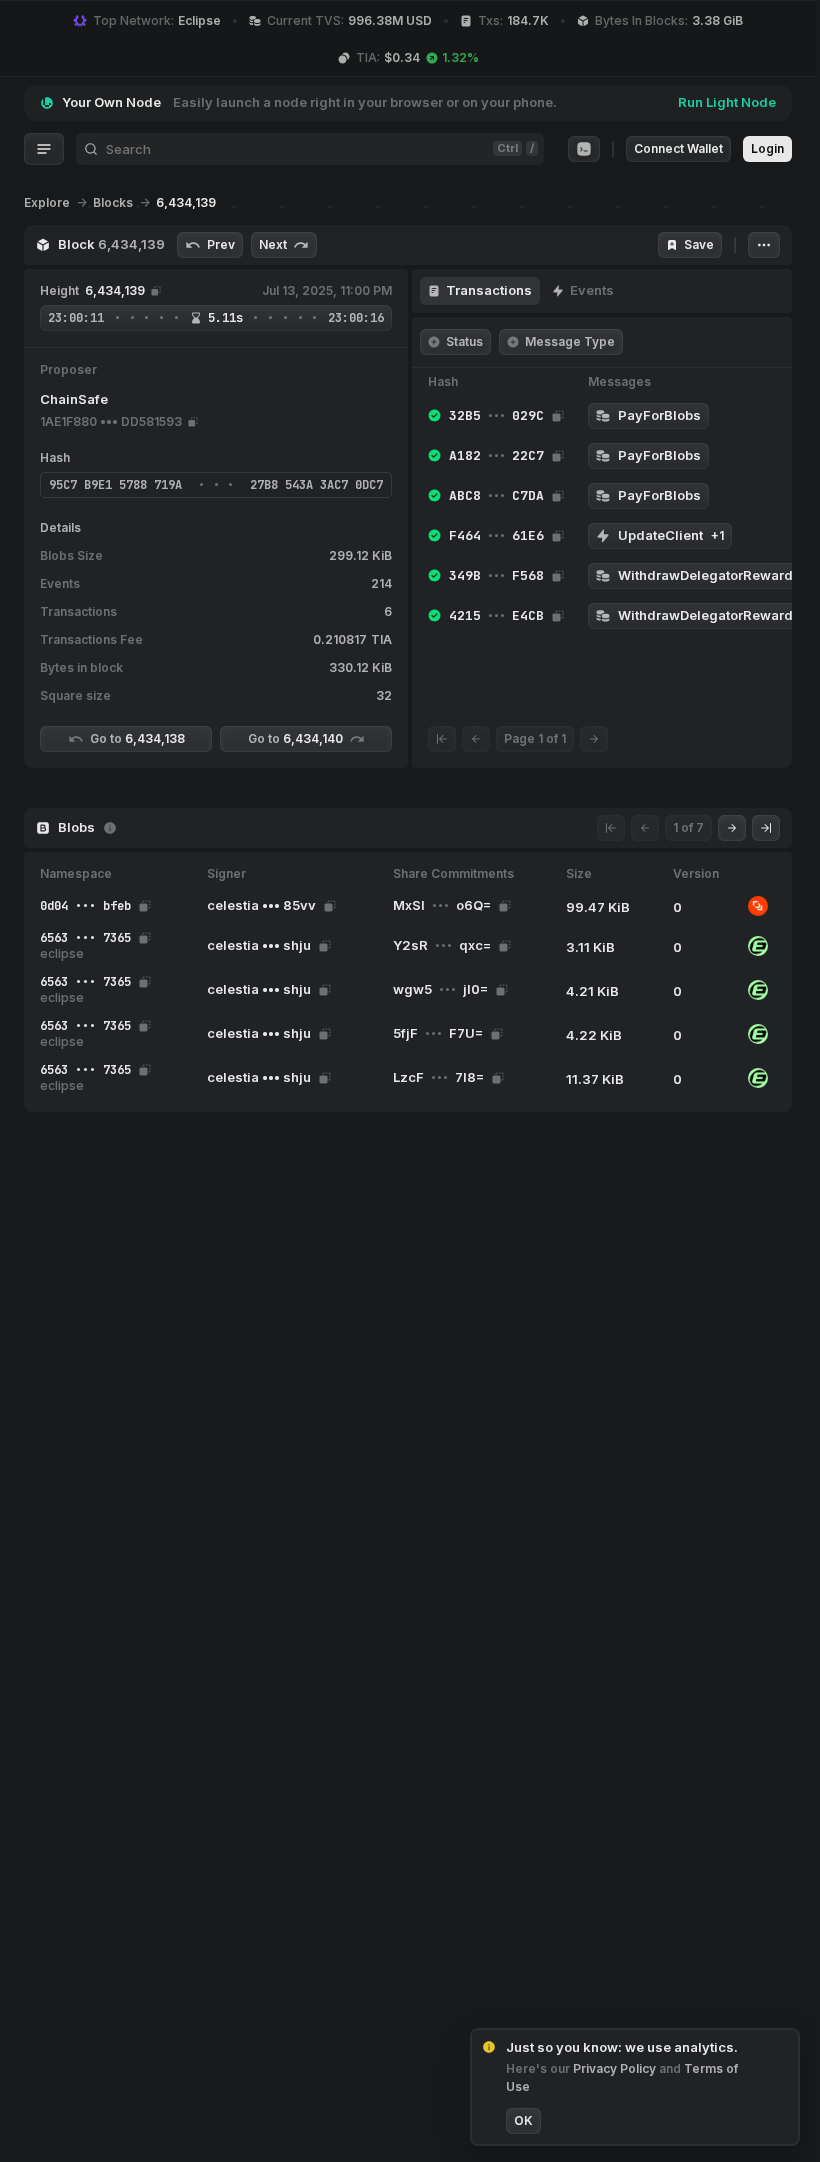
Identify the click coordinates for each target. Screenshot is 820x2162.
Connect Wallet (678, 148)
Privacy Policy (616, 2068)
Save (699, 244)
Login (767, 148)
